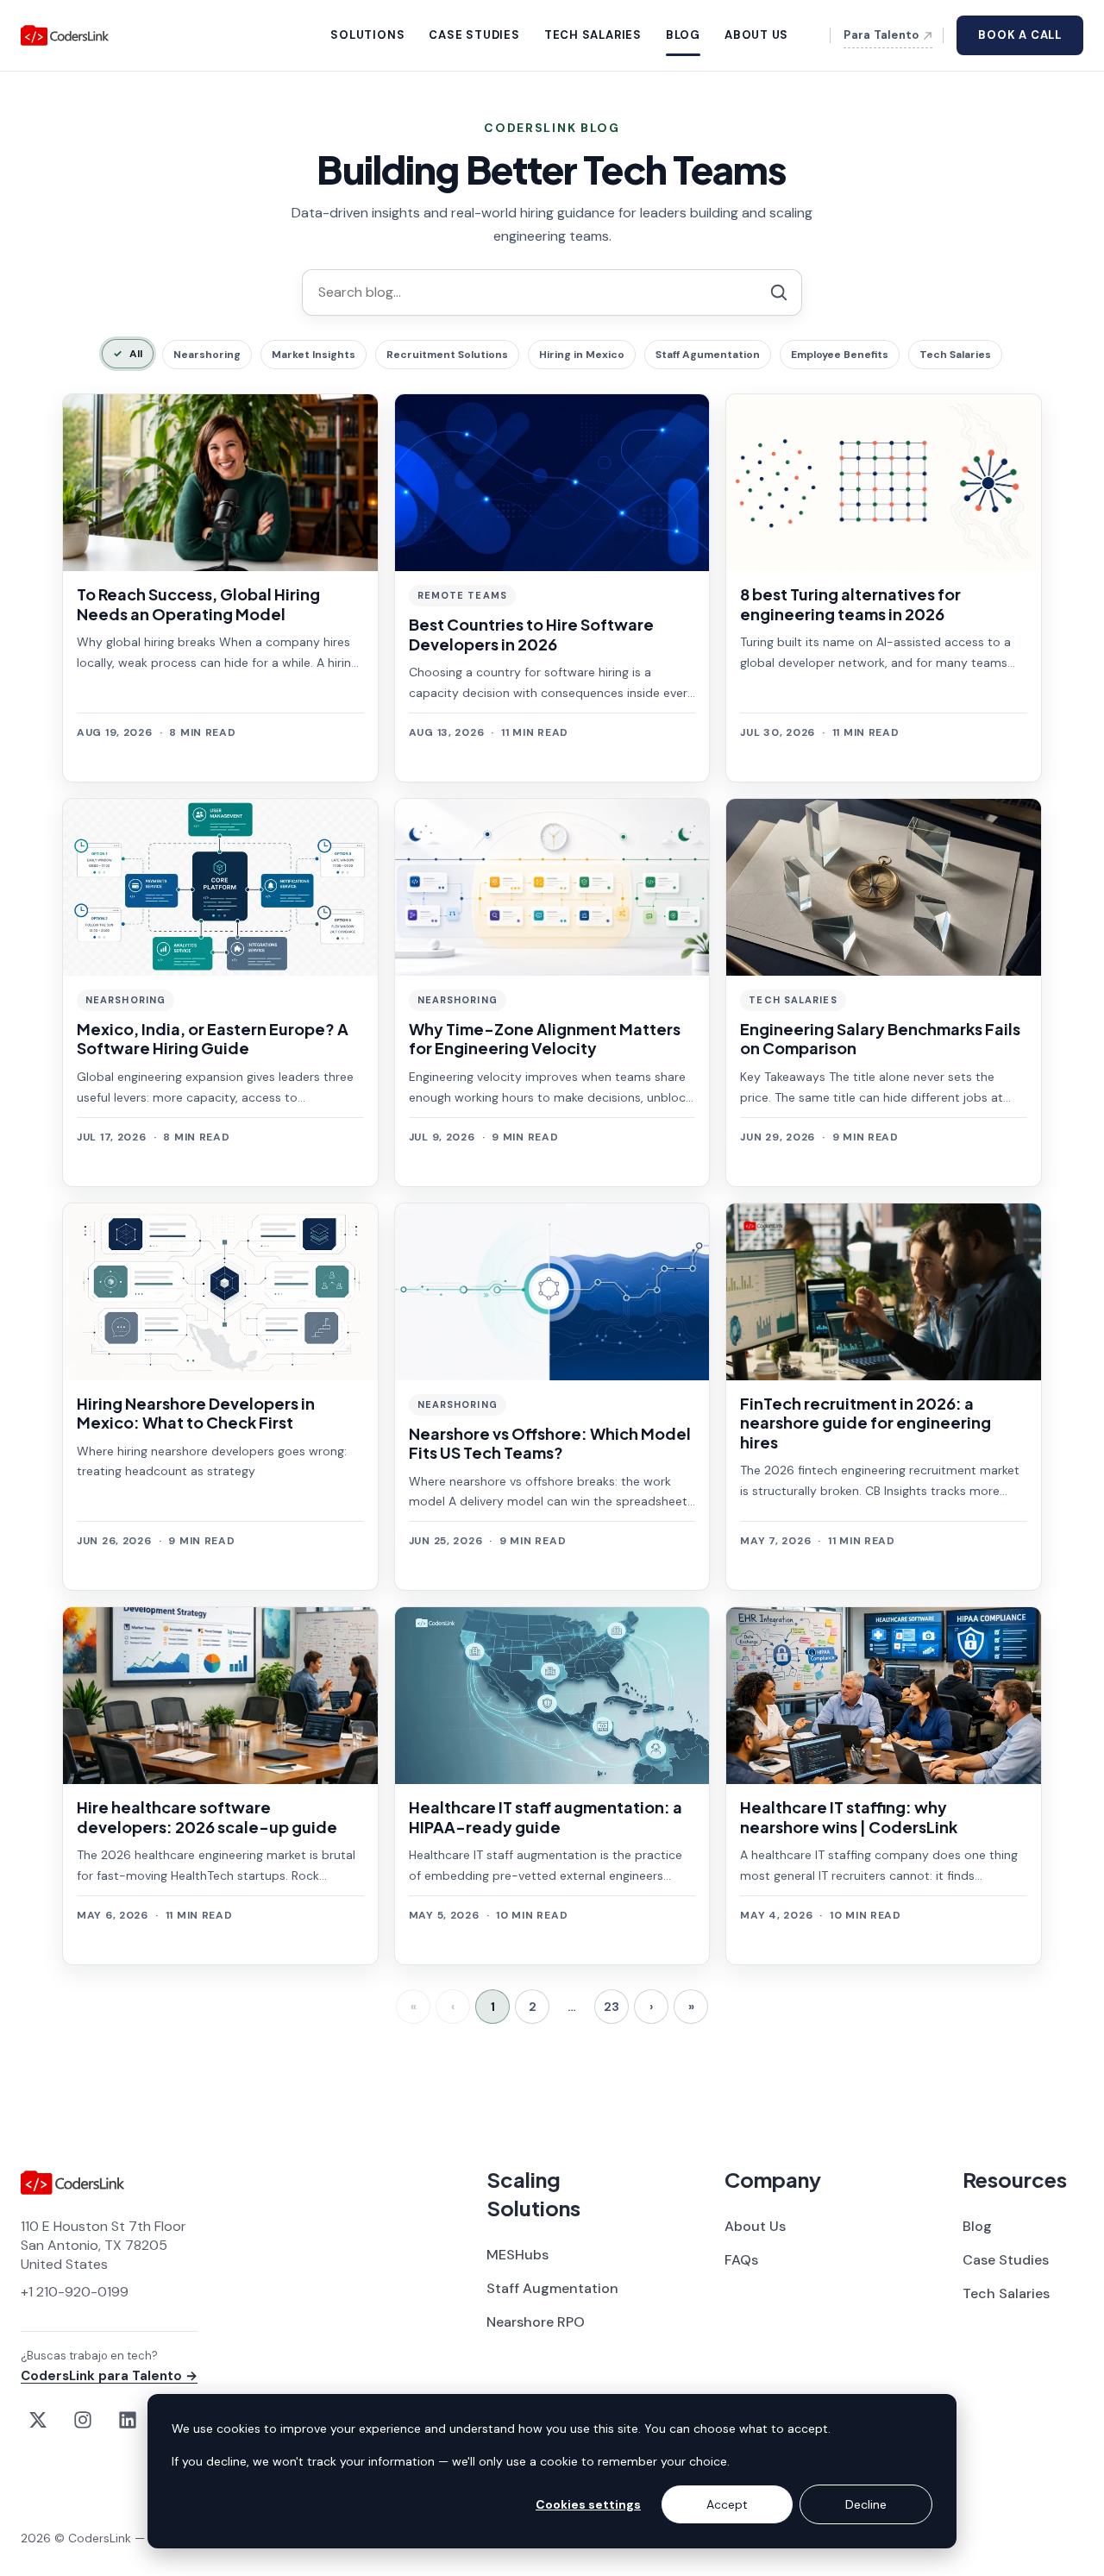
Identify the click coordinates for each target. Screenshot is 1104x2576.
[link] (220, 588)
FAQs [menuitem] (741, 2260)
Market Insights (314, 355)
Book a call (1020, 35)
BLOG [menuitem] (683, 35)
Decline (866, 2504)
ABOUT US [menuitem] (756, 35)
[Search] (279, 292)
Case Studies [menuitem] (1006, 2260)
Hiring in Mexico (582, 355)
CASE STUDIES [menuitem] (474, 35)
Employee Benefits (840, 355)
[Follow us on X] (38, 2420)
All (136, 354)
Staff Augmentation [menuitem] (552, 2288)
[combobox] (552, 292)
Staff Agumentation (708, 355)
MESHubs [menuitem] (517, 2255)
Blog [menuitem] (977, 2226)
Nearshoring (207, 355)
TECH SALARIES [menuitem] (593, 35)
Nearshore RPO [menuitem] (536, 2322)
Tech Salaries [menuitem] (1006, 2293)
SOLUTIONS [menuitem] (367, 35)
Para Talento (881, 35)
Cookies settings (588, 2504)
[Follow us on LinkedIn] (128, 2420)
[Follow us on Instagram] (83, 2420)
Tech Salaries (955, 355)
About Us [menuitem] (755, 2226)
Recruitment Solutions (447, 355)
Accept (727, 2504)
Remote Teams (462, 595)
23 (612, 2007)
